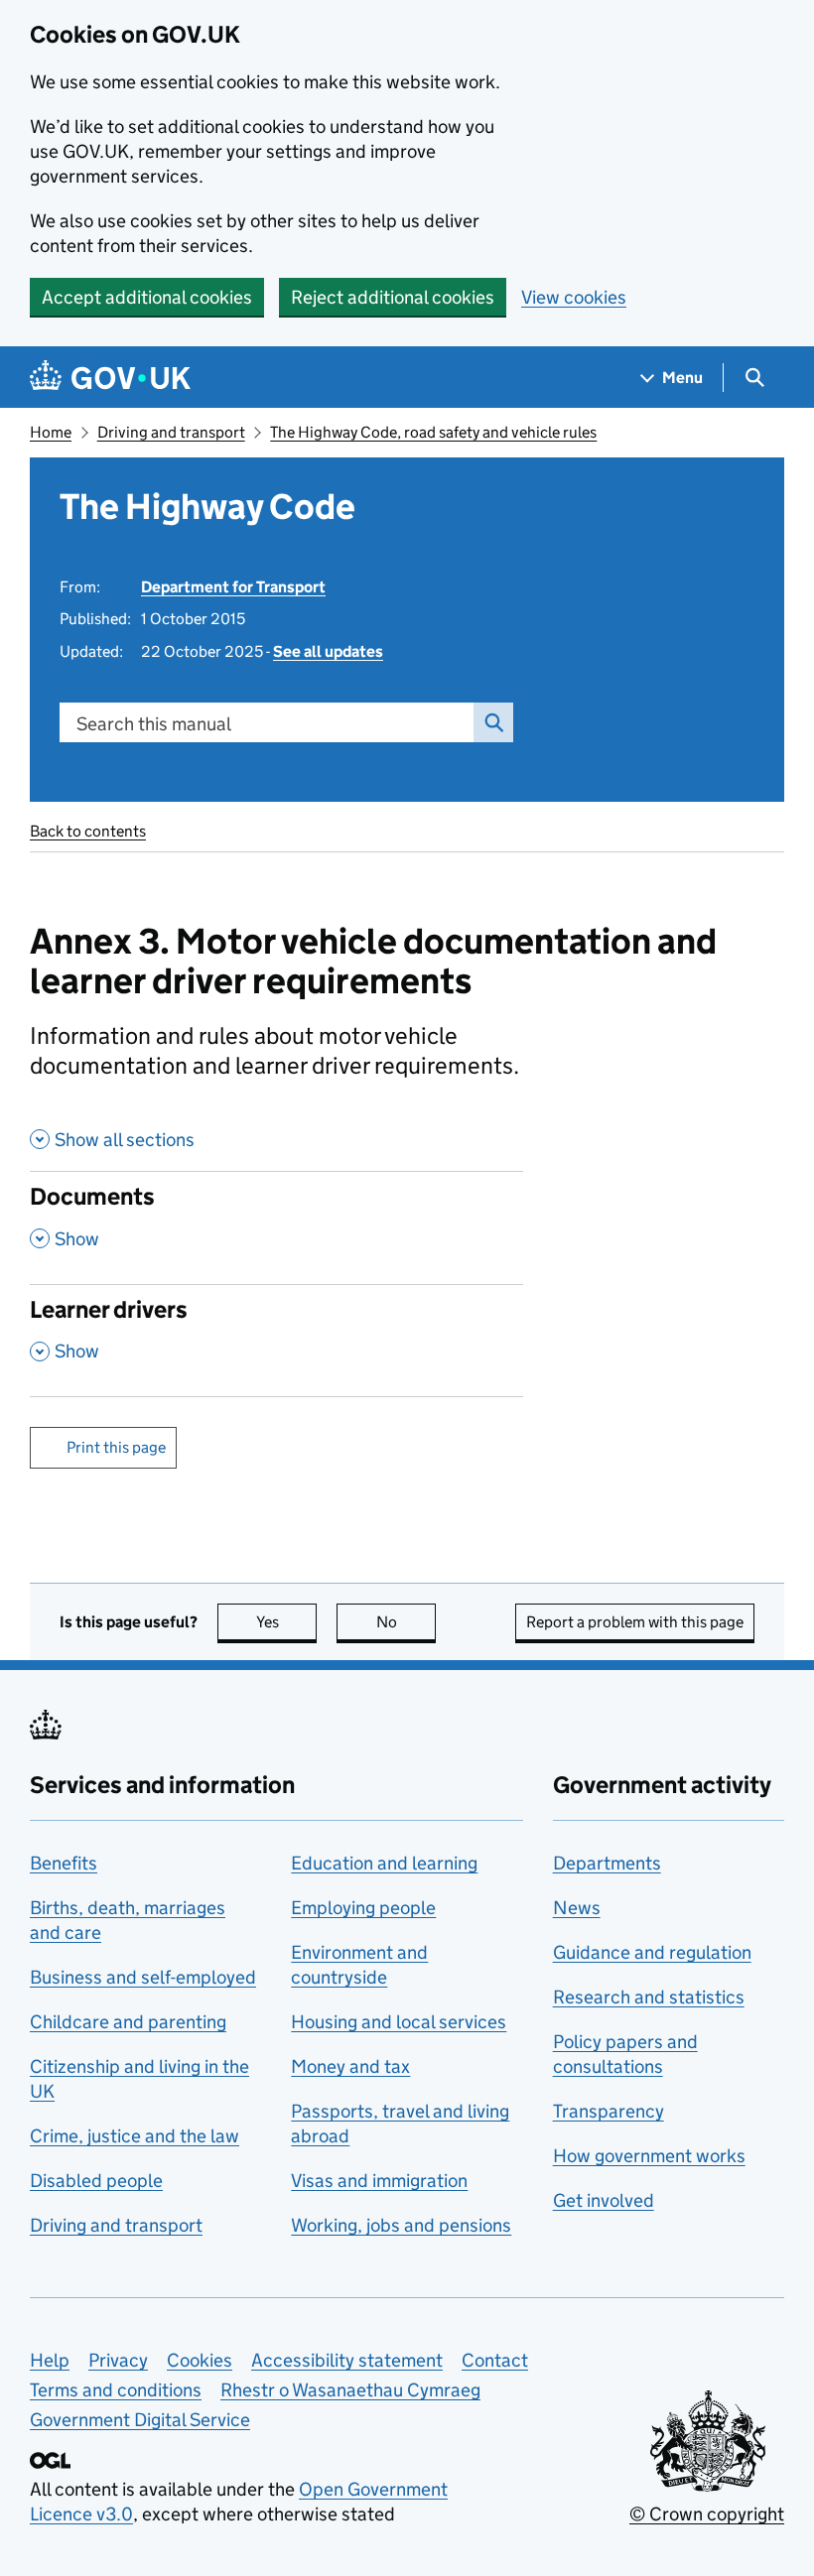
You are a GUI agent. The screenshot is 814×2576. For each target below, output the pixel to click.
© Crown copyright (707, 2514)
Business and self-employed (143, 1977)
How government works (649, 2156)
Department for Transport (233, 587)
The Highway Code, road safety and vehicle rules (433, 432)
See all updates (328, 651)
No (406, 1622)
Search (493, 722)
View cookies (574, 297)
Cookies (200, 2360)
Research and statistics (649, 1997)
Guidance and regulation (652, 1952)
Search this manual (154, 724)
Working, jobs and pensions (401, 2225)
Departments (607, 1863)
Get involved (604, 2200)
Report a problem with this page (635, 1622)
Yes (286, 1622)
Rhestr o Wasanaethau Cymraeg (350, 2390)
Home (51, 432)
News (577, 1908)
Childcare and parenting (128, 2022)
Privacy (118, 2360)
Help (50, 2360)
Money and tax (350, 2066)
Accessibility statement (347, 2360)
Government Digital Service (140, 2420)
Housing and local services (399, 2022)
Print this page (116, 1447)
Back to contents (88, 831)
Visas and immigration (379, 2181)
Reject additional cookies (393, 297)
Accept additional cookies (147, 297)
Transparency (609, 2111)
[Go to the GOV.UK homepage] (110, 378)
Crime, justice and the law (135, 2136)
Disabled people (96, 2181)
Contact (495, 2360)
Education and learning (384, 1863)
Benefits (64, 1863)
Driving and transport (171, 432)
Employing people (363, 1908)
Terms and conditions (116, 2390)
